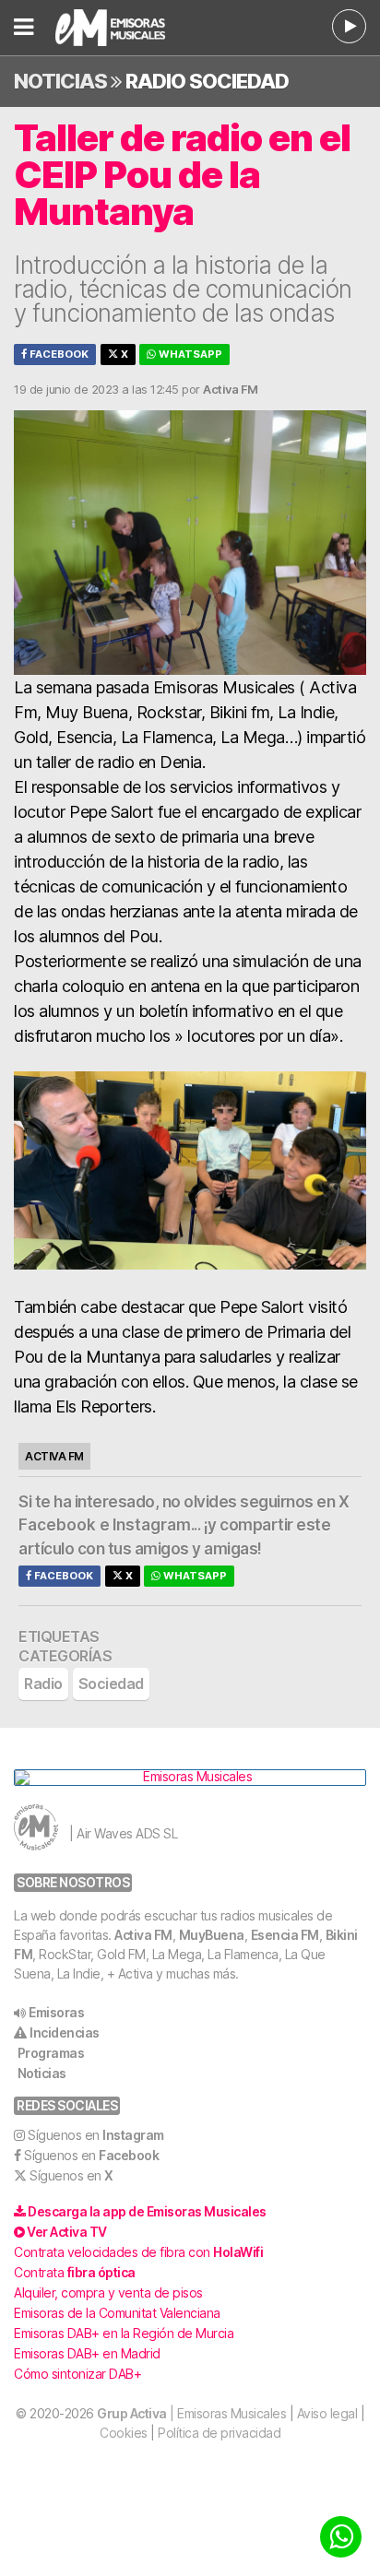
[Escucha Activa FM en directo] (349, 26)
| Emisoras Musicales (191, 2413)
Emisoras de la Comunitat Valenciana (117, 2313)
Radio (155, 81)
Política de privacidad (219, 2433)
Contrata (75, 2272)
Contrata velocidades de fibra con (138, 2252)
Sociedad (239, 81)
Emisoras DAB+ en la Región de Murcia (124, 2333)
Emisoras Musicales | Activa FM (130, 28)
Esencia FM (285, 1935)
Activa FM (143, 1935)
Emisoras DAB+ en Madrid (87, 2353)
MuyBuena (212, 1935)
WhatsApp (189, 354)
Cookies (124, 2433)
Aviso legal (327, 2413)
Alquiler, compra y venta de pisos (108, 2292)
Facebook (58, 354)
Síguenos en (96, 2135)
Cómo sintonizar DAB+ (77, 2374)
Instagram (152, 1525)
